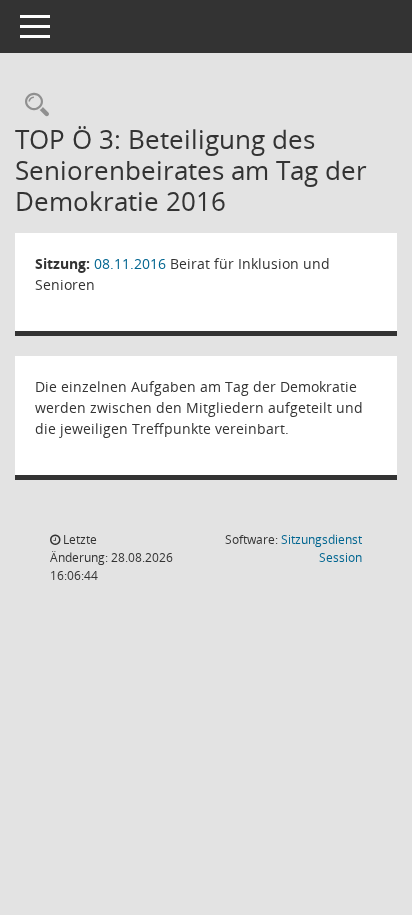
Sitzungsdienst (321, 548)
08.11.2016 (130, 263)
